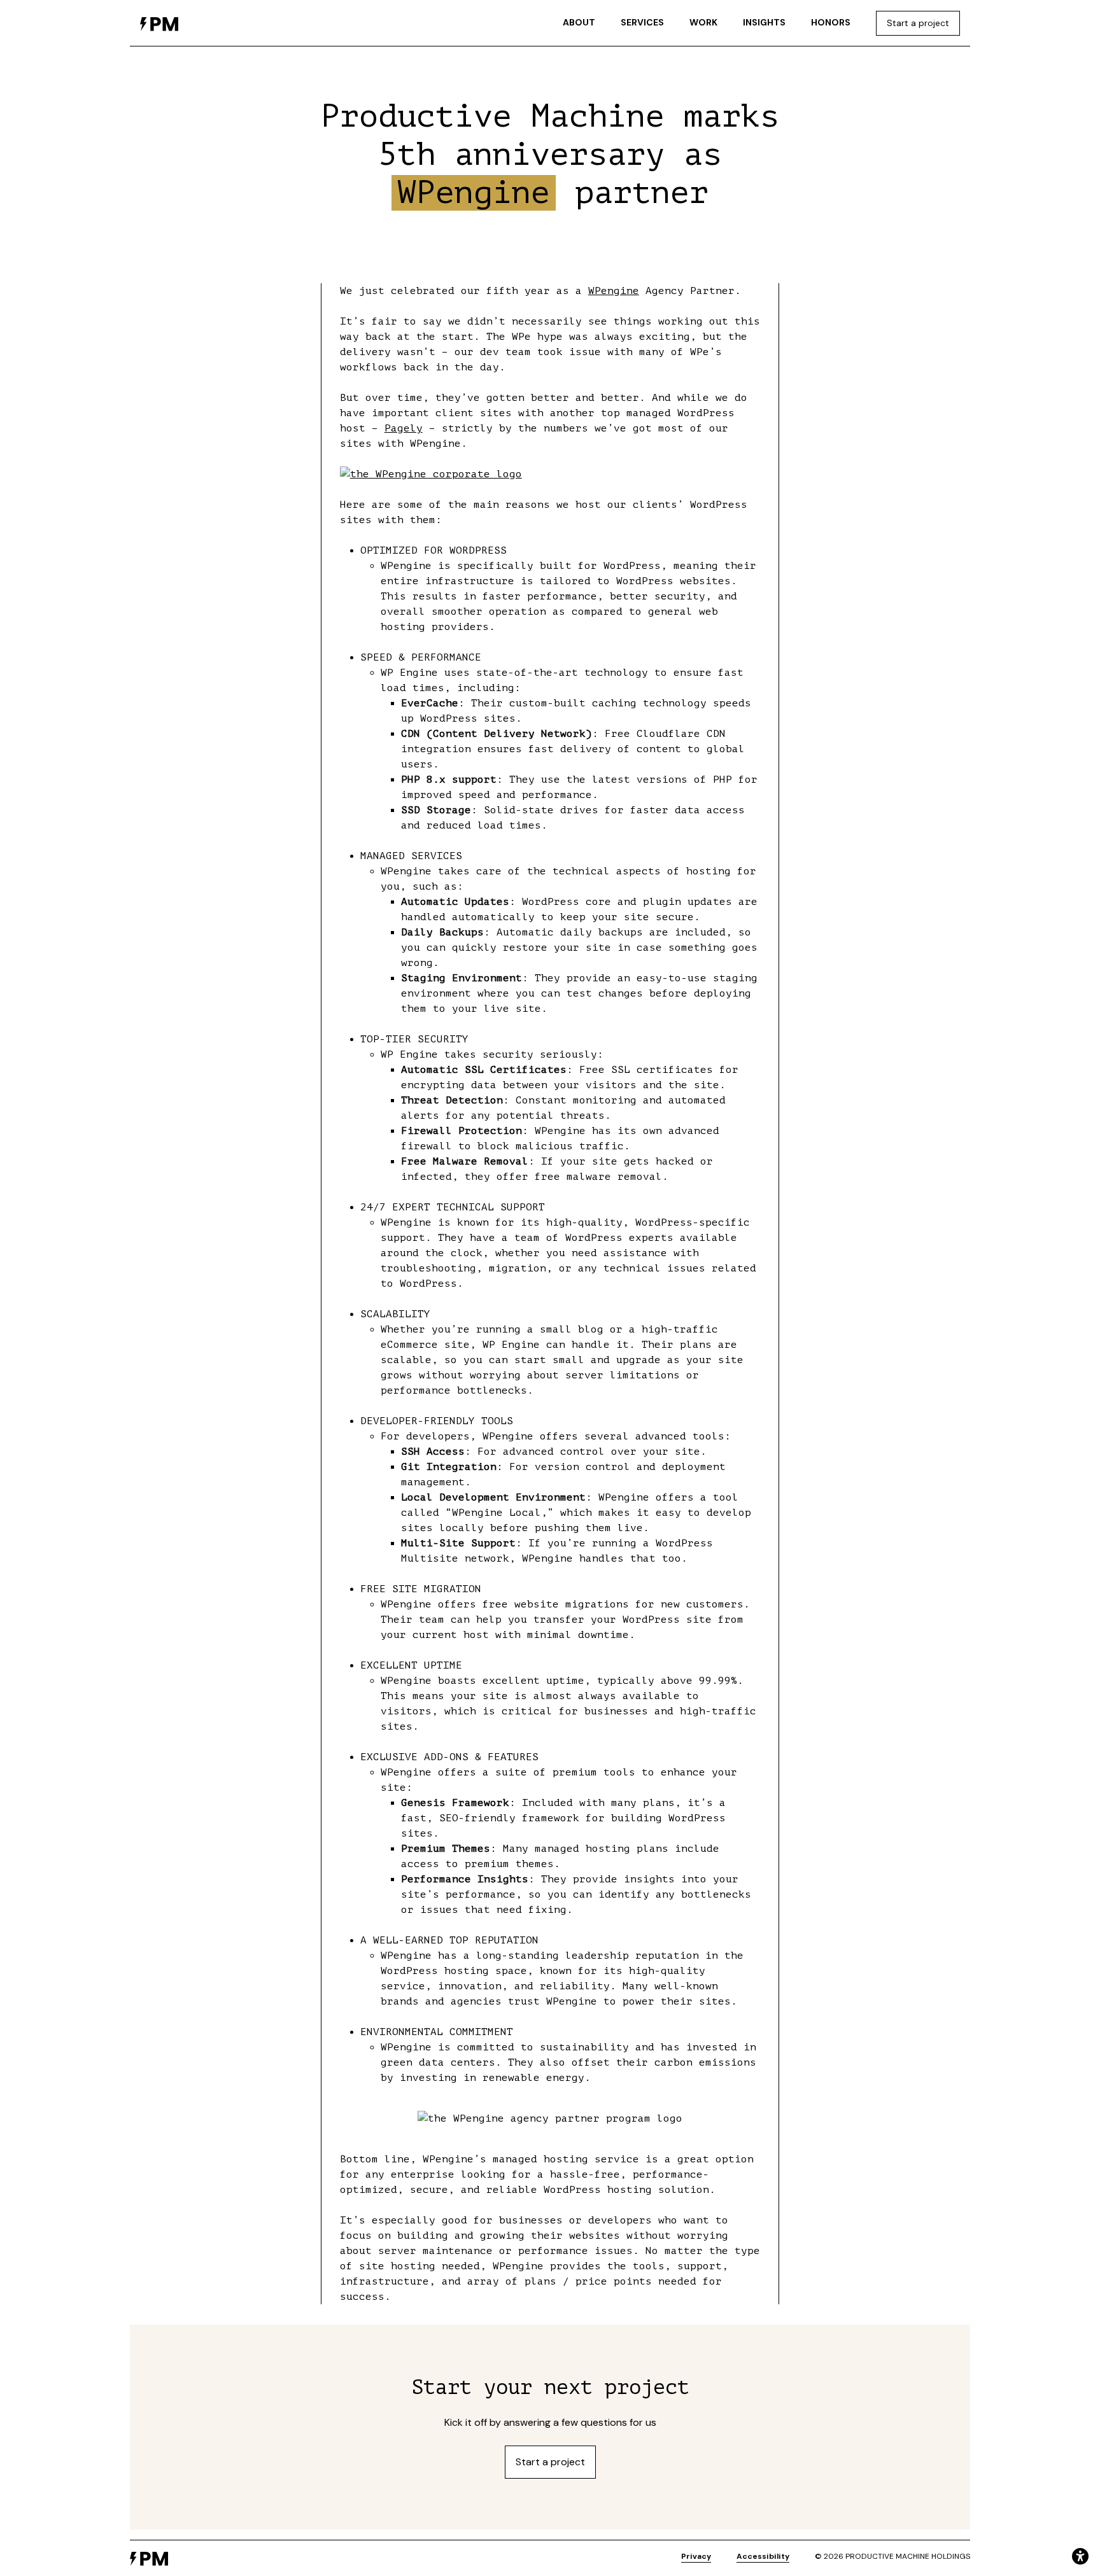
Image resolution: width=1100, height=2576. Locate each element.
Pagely (404, 428)
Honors (831, 22)
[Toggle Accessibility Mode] (1080, 2556)
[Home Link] (159, 23)
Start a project (918, 23)
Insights (764, 22)
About (579, 22)
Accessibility (763, 2556)
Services (642, 22)
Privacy (696, 2556)
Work (703, 22)
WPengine (614, 291)
